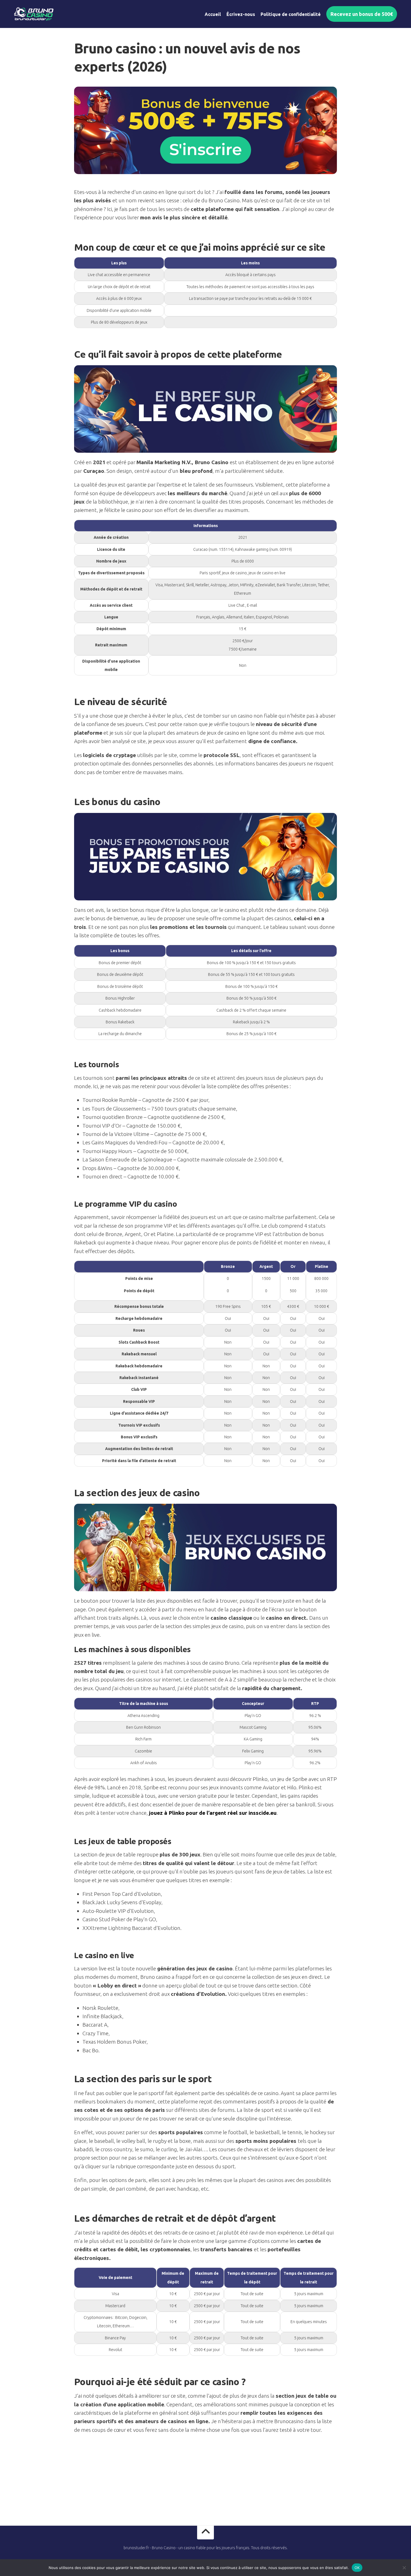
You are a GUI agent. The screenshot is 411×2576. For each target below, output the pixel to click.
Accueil (213, 14)
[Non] (404, 2568)
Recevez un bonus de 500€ (362, 14)
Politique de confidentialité (291, 14)
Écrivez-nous (241, 14)
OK (357, 2567)
